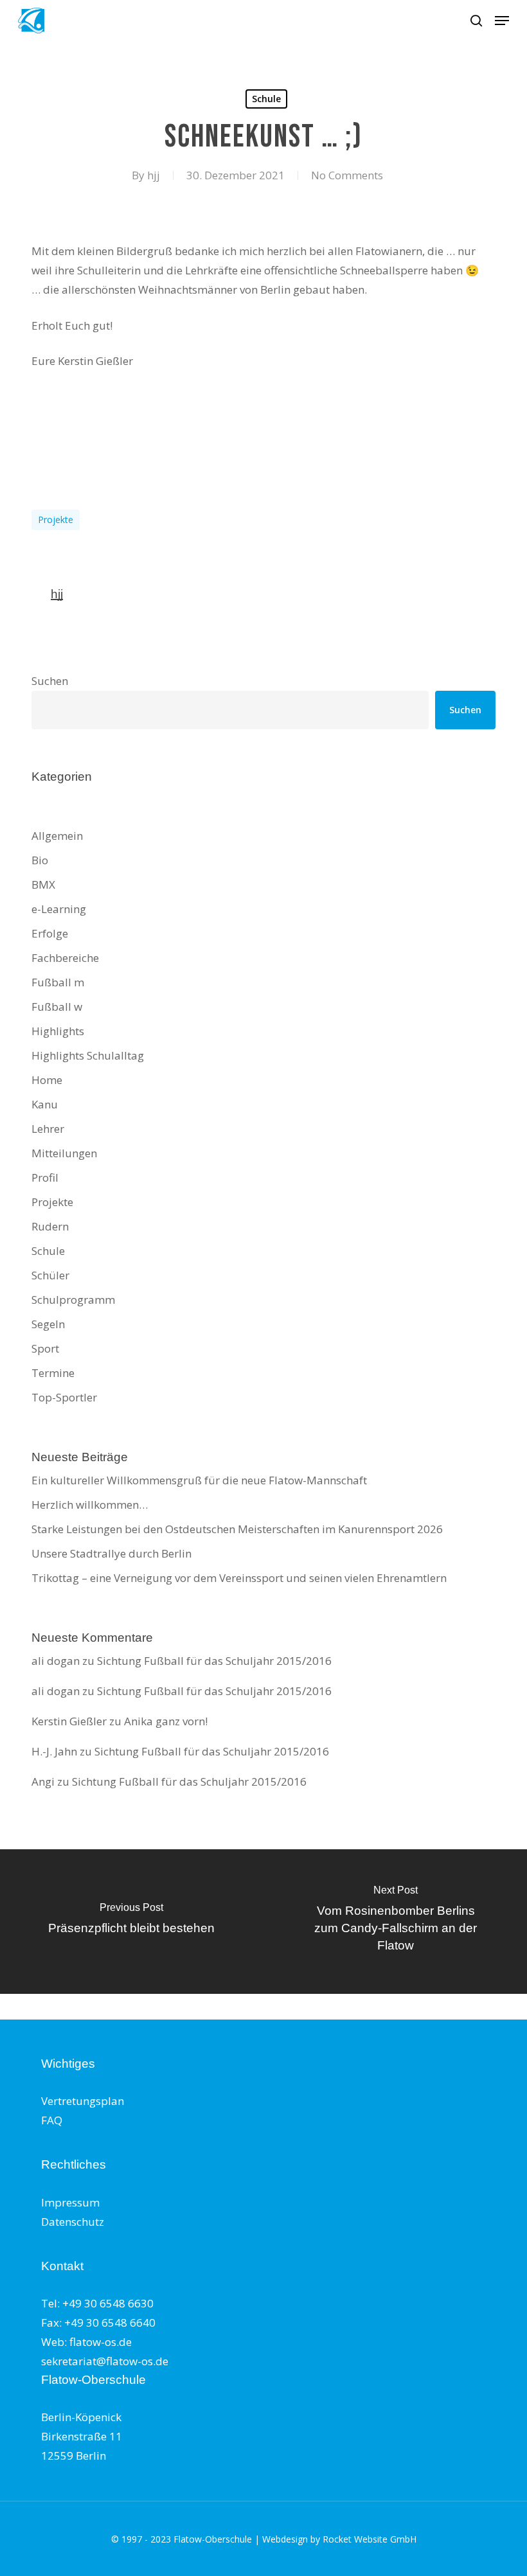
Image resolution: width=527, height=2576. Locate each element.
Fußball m (58, 982)
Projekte (56, 520)
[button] (502, 21)
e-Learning (59, 909)
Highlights (58, 1031)
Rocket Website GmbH (370, 2539)
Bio (40, 860)
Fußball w (57, 1007)
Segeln (48, 1324)
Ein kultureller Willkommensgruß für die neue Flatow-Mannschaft (199, 1480)
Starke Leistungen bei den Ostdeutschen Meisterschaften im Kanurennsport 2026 (237, 1529)
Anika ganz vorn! (166, 1721)
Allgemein (57, 836)
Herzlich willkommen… (90, 1505)
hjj (154, 175)
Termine (53, 1373)
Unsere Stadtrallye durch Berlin (112, 1553)
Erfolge (50, 933)
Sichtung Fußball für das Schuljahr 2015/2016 (214, 1661)
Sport (45, 1348)
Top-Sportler (64, 1397)
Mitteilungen (64, 1153)
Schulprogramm (73, 1300)
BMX (43, 884)
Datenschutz (73, 2222)
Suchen (50, 681)
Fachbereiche (65, 958)
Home (47, 1080)
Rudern (50, 1226)
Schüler (50, 1275)
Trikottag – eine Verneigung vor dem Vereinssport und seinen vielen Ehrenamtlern (239, 1578)
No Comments (347, 175)
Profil (45, 1177)
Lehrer (48, 1129)
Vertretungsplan (83, 2101)
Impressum (70, 2202)
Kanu (45, 1104)
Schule (266, 99)
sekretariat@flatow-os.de (105, 2361)
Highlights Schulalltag (88, 1055)
